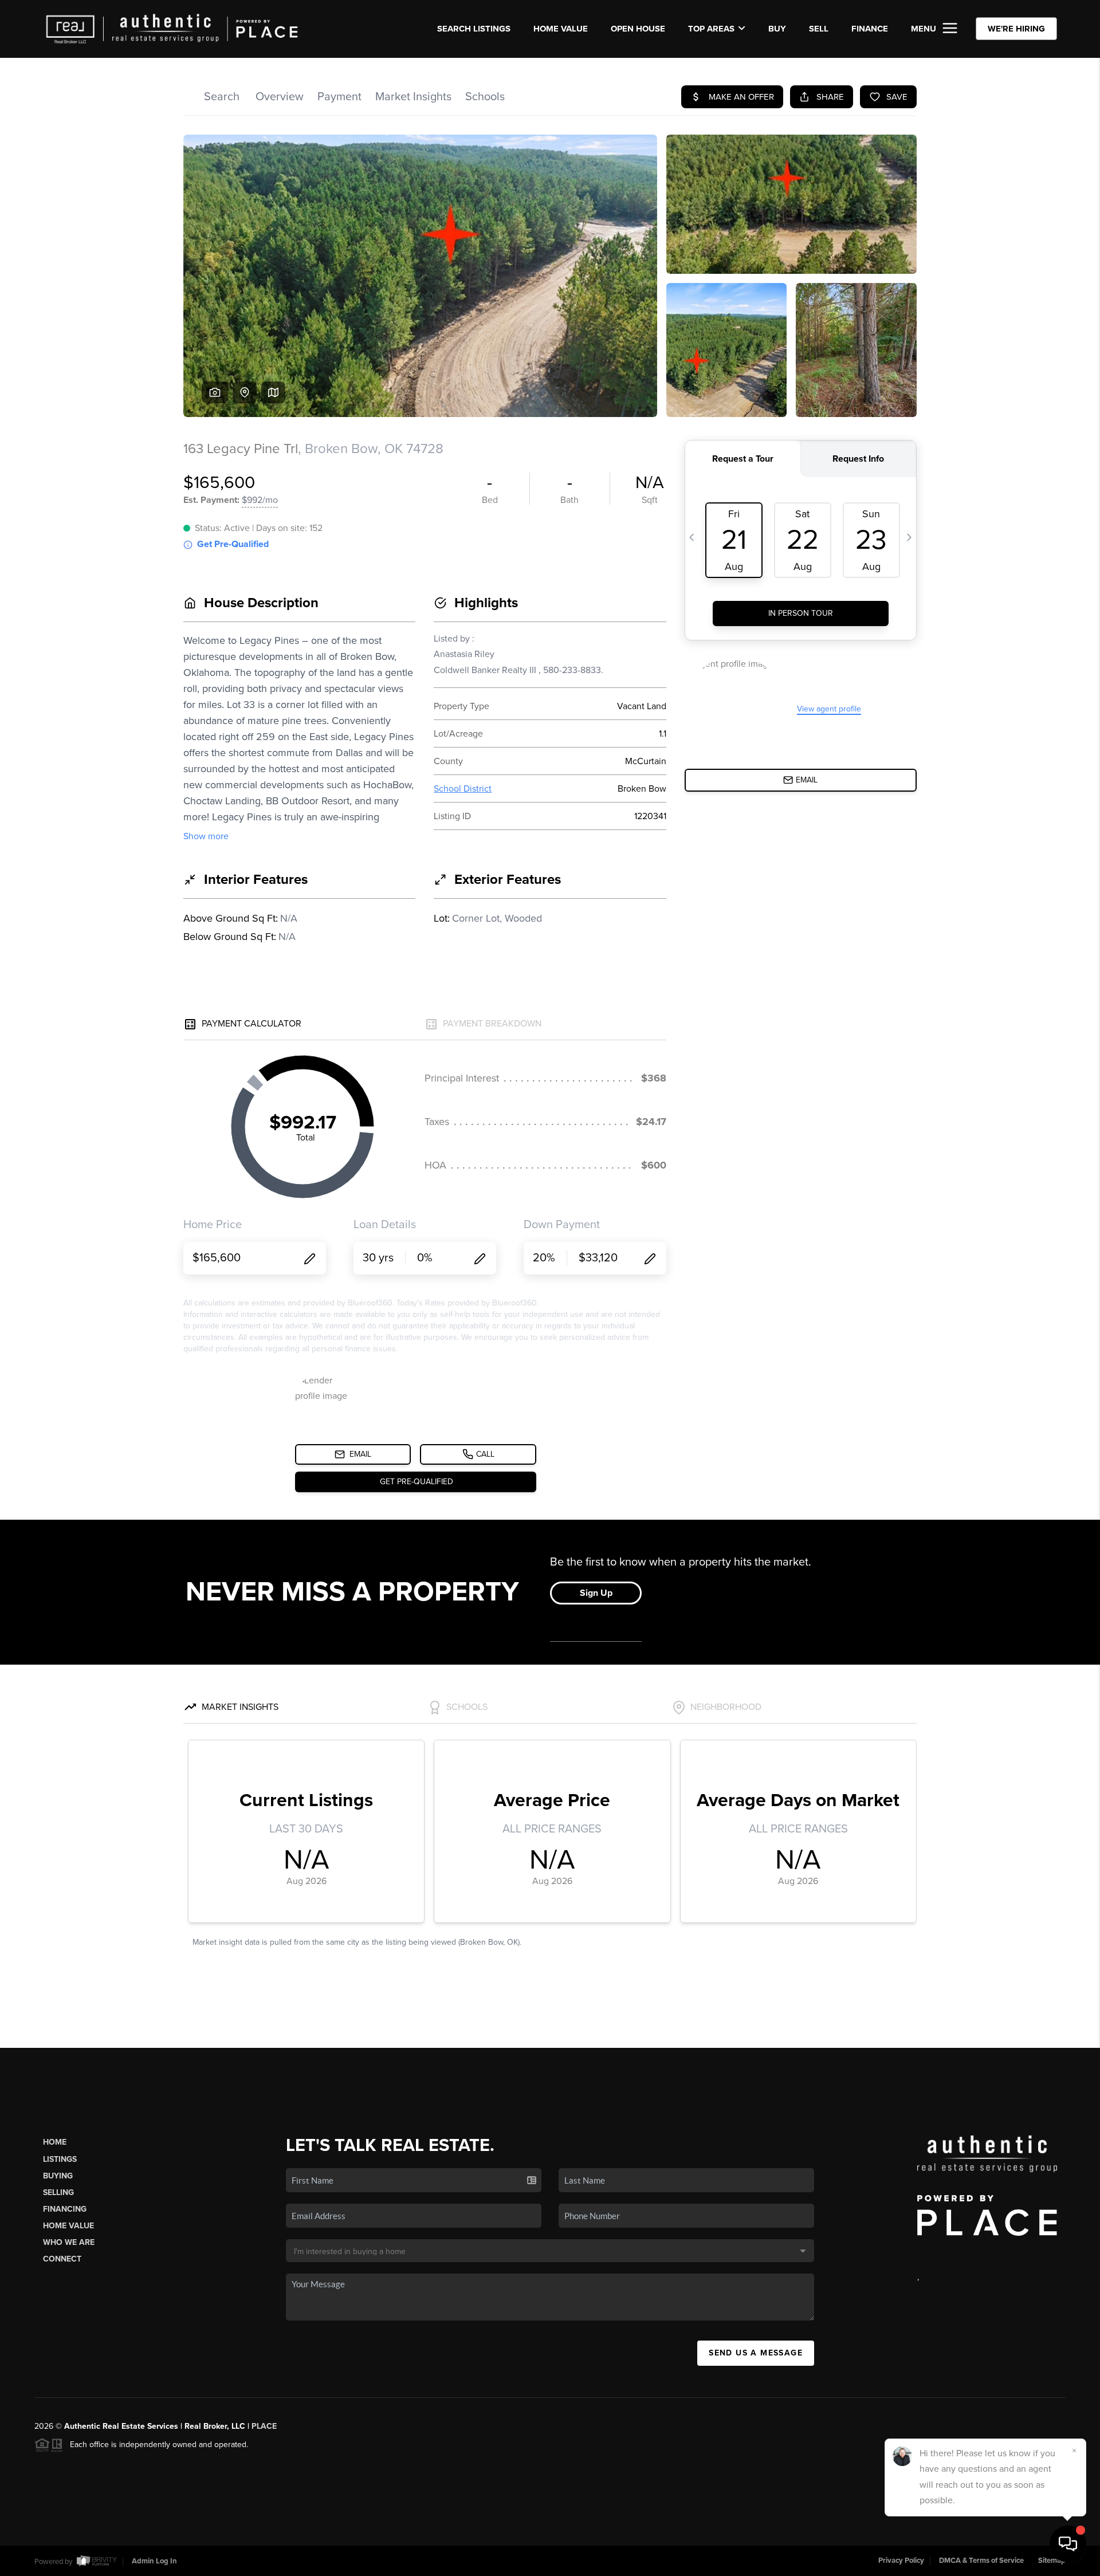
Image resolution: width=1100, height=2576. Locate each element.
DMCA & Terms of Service (981, 2561)
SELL (819, 29)
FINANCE (870, 29)
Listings (60, 2159)
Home (55, 2142)
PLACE (264, 2426)
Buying (58, 2176)
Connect (62, 2259)
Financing (65, 2209)
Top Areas (711, 29)
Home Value (561, 29)
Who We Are (69, 2242)
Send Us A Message (756, 2353)
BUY (777, 29)
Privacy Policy (901, 2561)
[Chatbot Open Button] (1068, 2544)
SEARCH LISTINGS (474, 29)
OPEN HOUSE (638, 29)
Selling (58, 2192)
